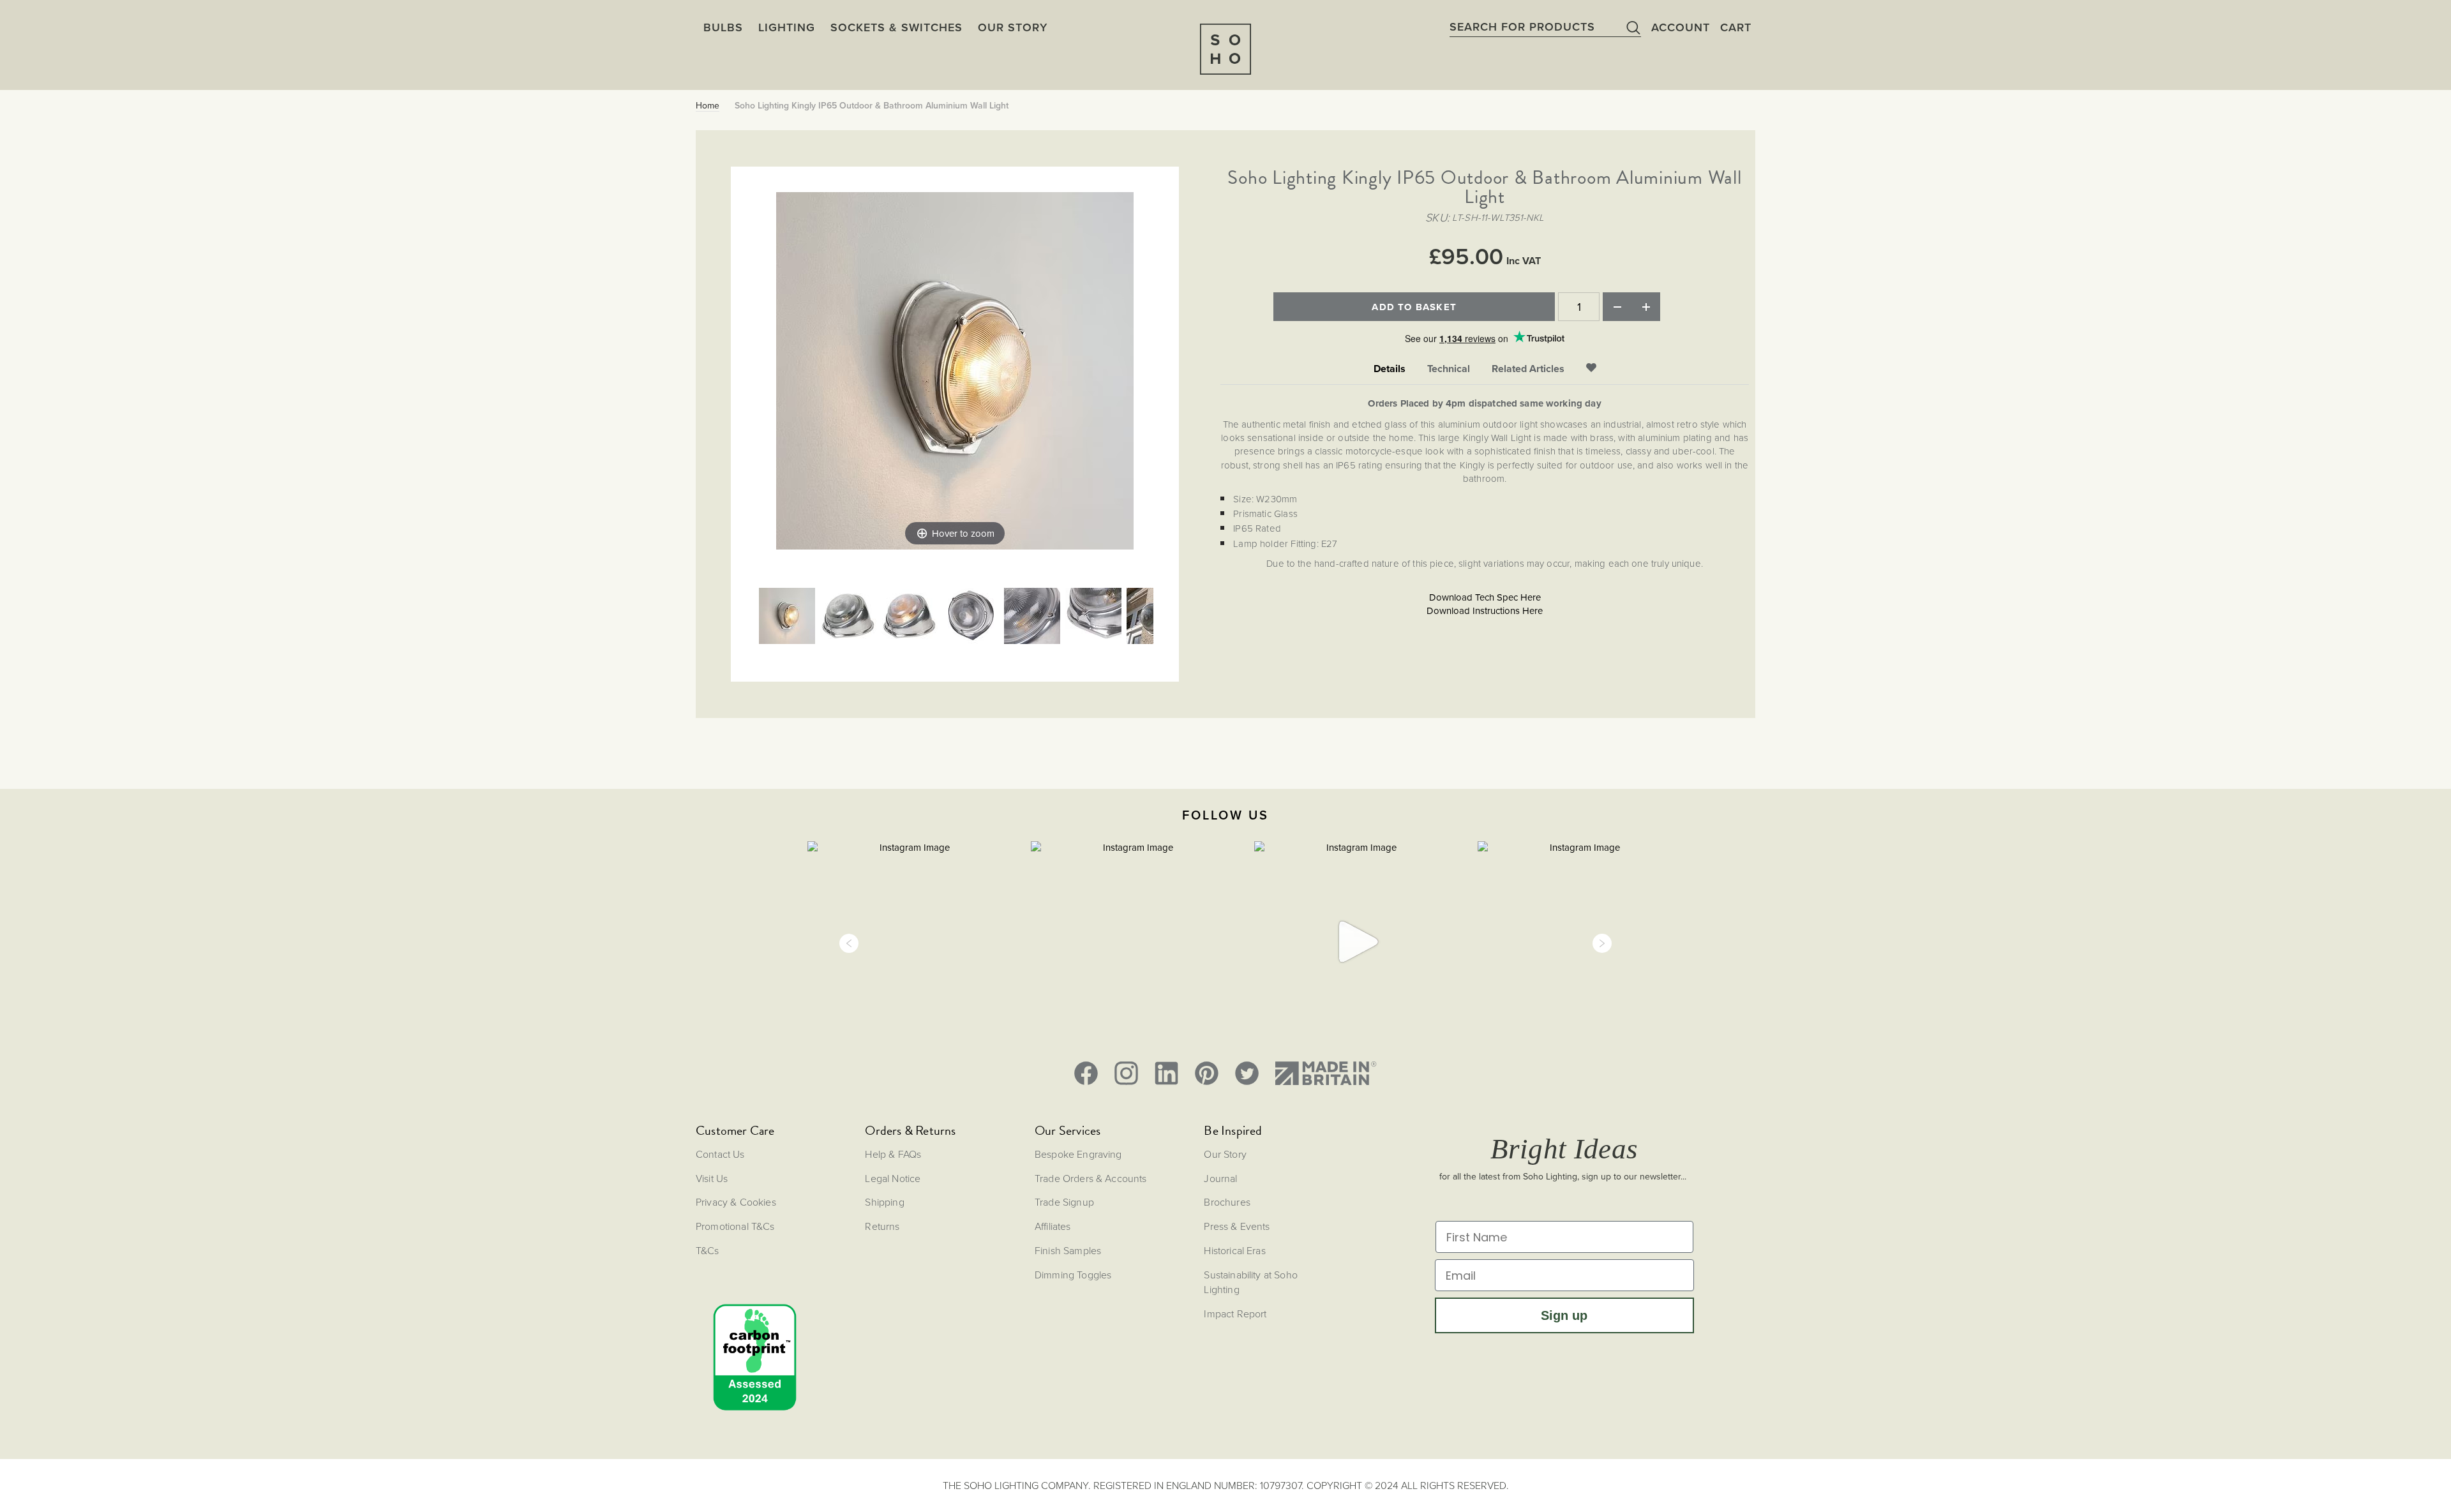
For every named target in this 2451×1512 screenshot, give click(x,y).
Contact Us (720, 1154)
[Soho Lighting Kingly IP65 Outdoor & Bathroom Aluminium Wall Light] (787, 617)
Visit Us (712, 1178)
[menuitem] (1013, 27)
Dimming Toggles (1073, 1275)
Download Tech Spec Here (1485, 597)
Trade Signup (1064, 1202)
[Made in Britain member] (1326, 1073)
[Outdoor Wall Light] (848, 617)
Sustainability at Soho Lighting (1251, 1282)
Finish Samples (1068, 1250)
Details (1390, 369)
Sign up (1564, 1315)
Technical (1449, 369)
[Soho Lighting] (1225, 49)
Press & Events (1237, 1226)
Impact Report (1235, 1314)
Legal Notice (893, 1178)
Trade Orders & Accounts (1091, 1178)
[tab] (1390, 369)
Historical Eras (1234, 1250)
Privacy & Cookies (736, 1202)
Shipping (884, 1202)
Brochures (1227, 1202)
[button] (849, 943)
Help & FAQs (893, 1154)
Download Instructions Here (1485, 611)
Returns (882, 1226)
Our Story (1225, 1154)
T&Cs (708, 1250)
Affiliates (1053, 1226)
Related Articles (1528, 369)
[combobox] (1545, 27)
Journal (1220, 1178)
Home (708, 106)
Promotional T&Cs (735, 1226)
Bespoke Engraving (1078, 1154)
